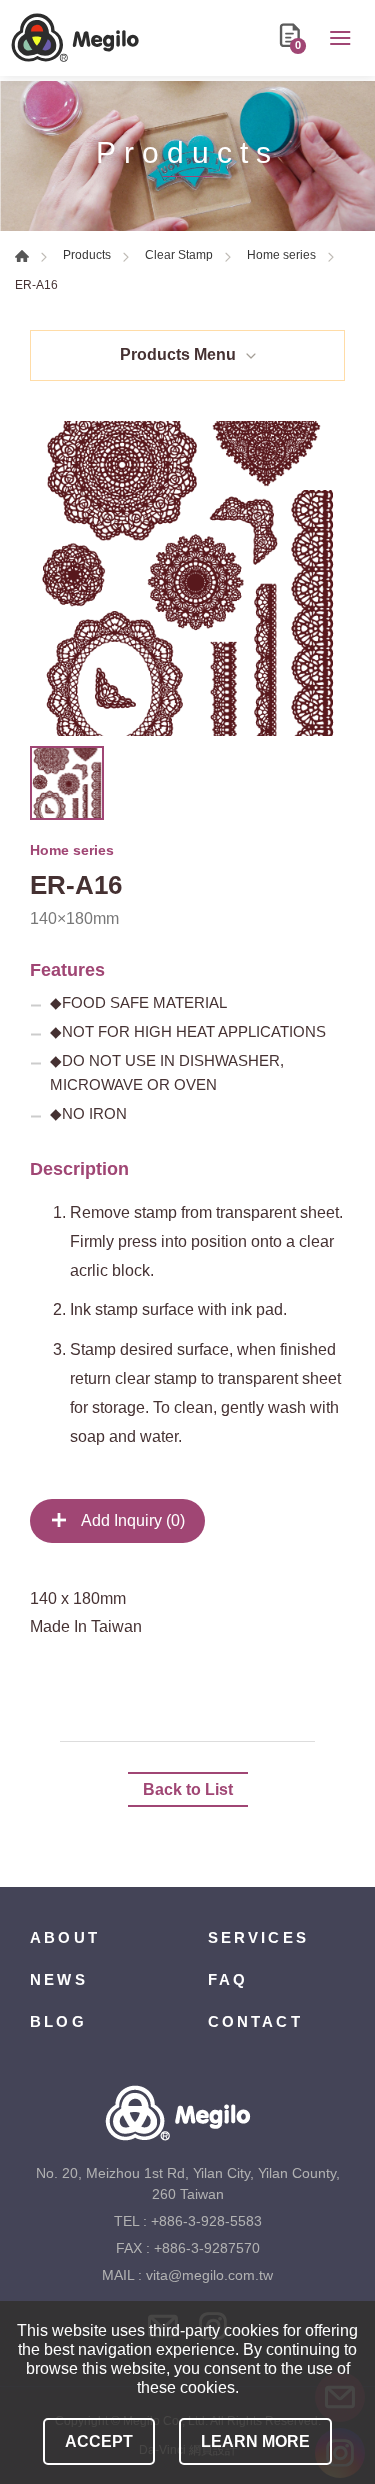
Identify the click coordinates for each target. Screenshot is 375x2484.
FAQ (228, 1979)
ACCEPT (99, 2441)
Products (87, 255)
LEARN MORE (255, 2441)
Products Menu (178, 354)
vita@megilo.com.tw (209, 2275)
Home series (281, 255)
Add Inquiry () (131, 1520)
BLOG (58, 2021)
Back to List (188, 1789)
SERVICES (259, 1937)
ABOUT (65, 1937)
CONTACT (255, 2021)
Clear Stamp (179, 255)
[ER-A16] (187, 578)
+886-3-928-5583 (206, 2221)
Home (22, 256)
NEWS (59, 1979)
